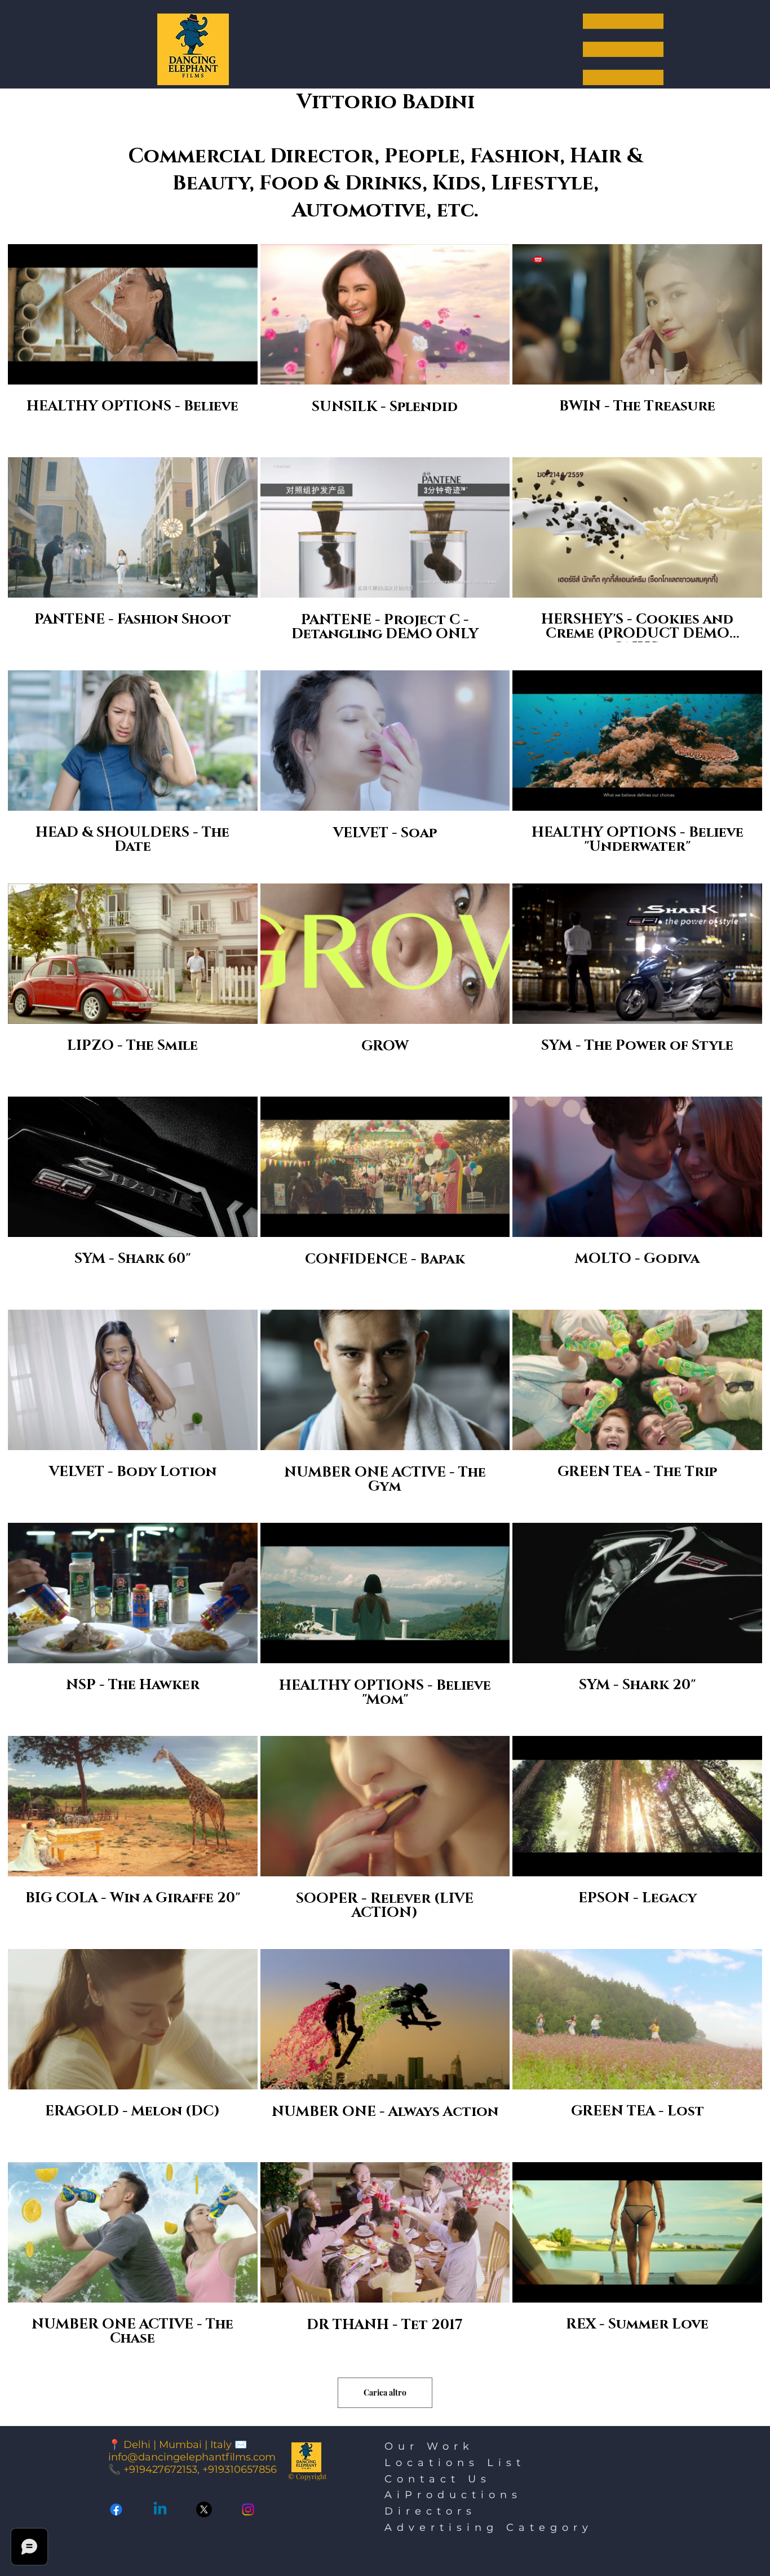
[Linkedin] (160, 2509)
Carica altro (385, 2392)
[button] (623, 49)
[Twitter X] (204, 2509)
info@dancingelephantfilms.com (192, 2457)
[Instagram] (248, 2509)
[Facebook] (116, 2509)
